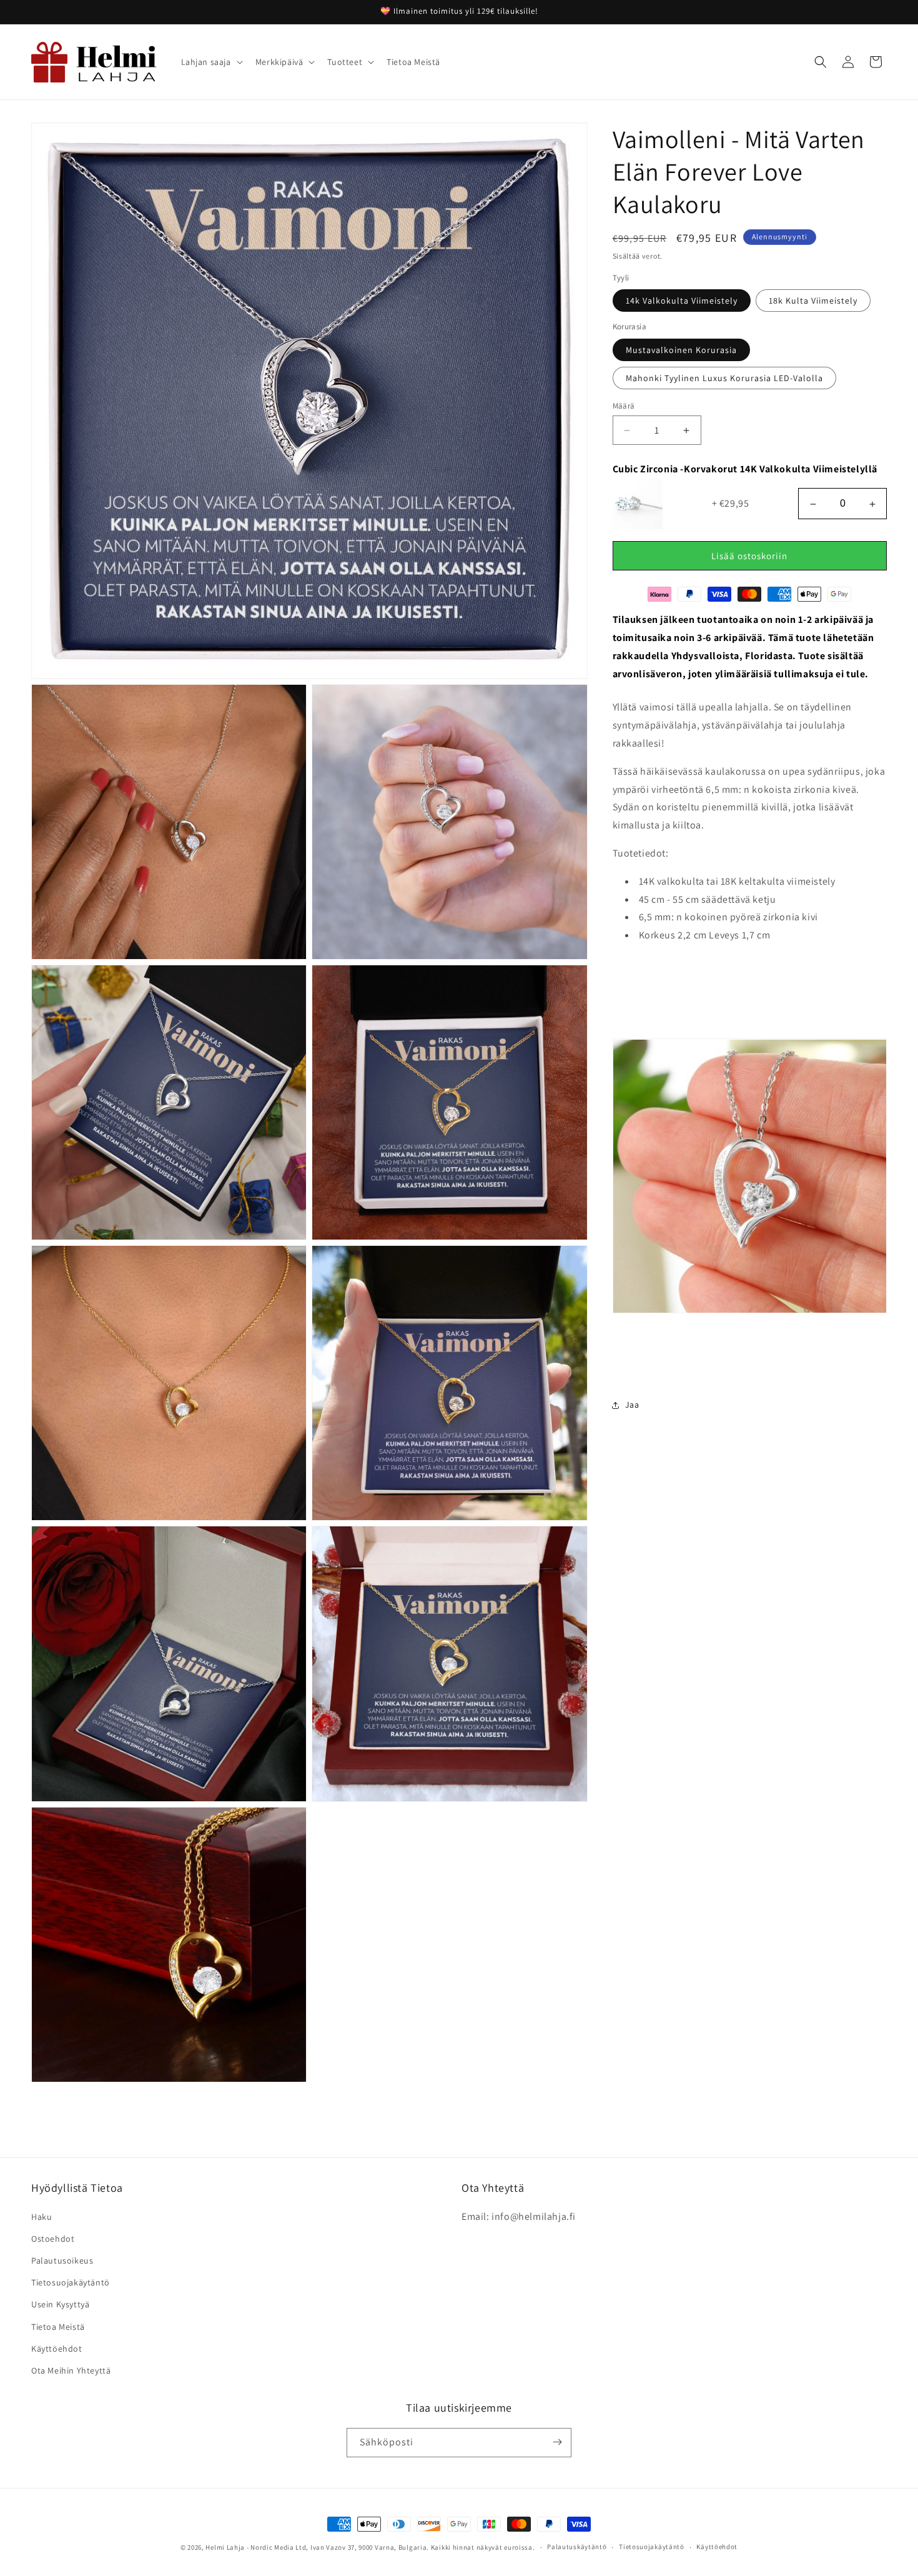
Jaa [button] (632, 1405)
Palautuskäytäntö (577, 2547)
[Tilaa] (557, 2442)
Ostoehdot (53, 2238)
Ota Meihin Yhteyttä (71, 2370)
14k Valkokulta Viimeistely (682, 301)
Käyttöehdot (57, 2348)
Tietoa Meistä (58, 2326)
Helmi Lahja (225, 2547)
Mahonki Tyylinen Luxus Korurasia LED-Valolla (724, 378)
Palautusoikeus (62, 2260)
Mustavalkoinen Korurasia (681, 350)
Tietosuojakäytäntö (71, 2282)
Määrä (624, 406)
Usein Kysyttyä (60, 2304)
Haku (42, 2216)
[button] (211, 62)
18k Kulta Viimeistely (813, 301)
